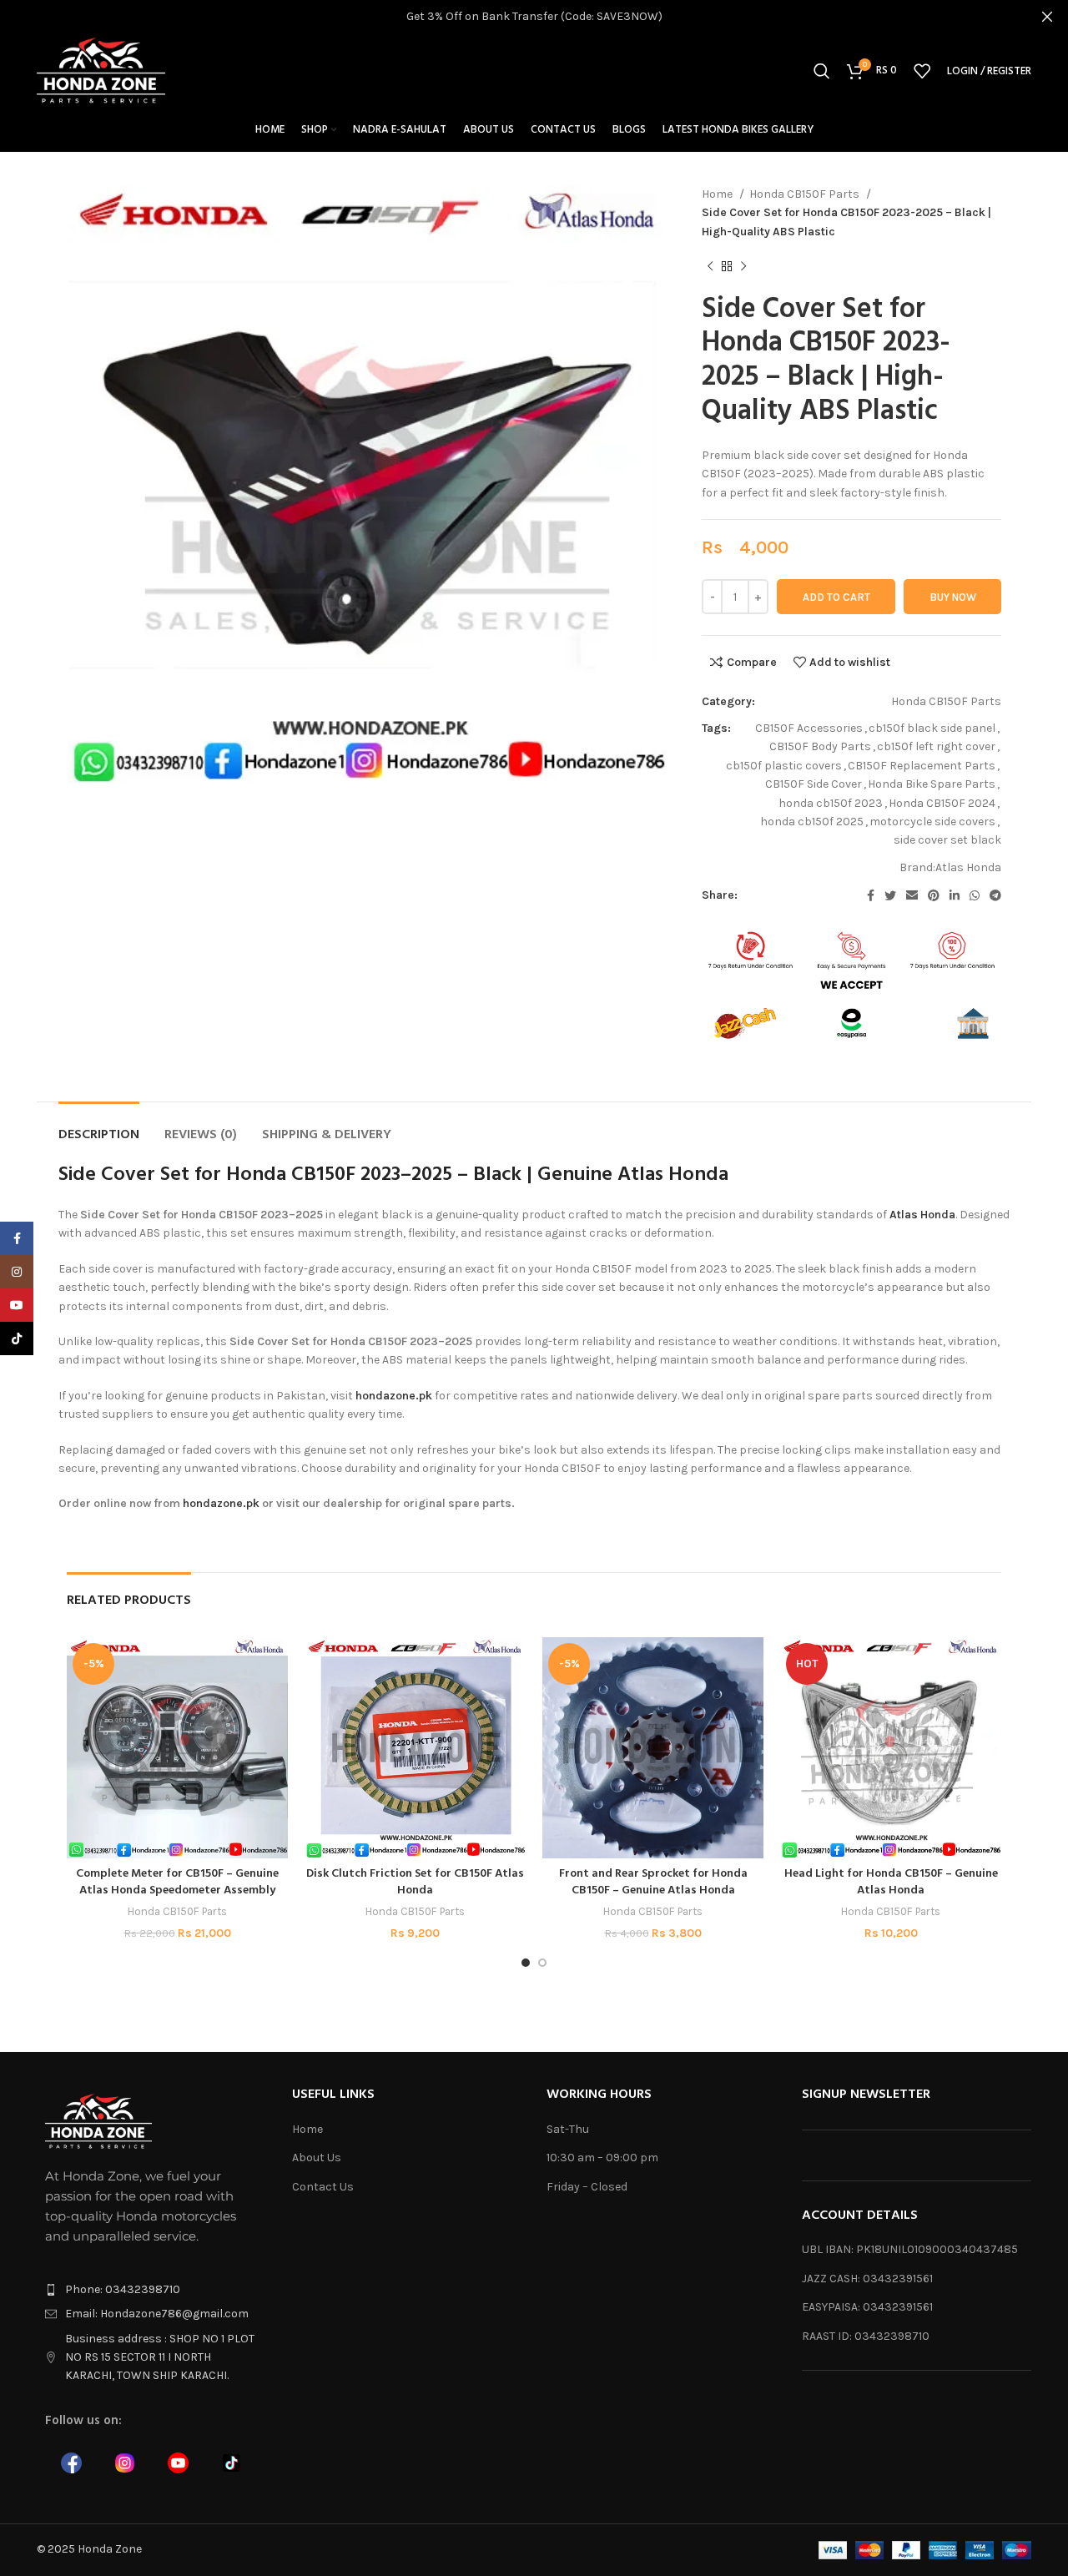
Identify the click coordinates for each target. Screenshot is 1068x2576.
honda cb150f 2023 (831, 803)
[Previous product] (710, 267)
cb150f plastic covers (784, 766)
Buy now (953, 597)
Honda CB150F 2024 (942, 803)
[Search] (822, 71)
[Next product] (743, 267)
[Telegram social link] (995, 895)
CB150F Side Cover (814, 784)
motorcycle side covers (932, 822)
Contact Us (323, 2187)
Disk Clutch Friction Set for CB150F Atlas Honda (415, 1882)
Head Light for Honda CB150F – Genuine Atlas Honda (891, 1882)
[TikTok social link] (17, 1338)
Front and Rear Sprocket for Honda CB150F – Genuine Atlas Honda (653, 1882)
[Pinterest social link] (934, 895)
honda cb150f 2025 (812, 822)
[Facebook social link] (871, 895)
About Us (317, 2158)
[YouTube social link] (17, 1305)
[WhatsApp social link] (975, 895)
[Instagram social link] (17, 1272)
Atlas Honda (968, 867)
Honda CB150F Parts (806, 194)
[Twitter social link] (890, 895)
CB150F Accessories (809, 728)
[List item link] (152, 2290)
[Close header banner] (1047, 17)
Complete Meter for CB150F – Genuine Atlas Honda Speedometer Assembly (177, 1882)
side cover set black (947, 840)
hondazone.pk (394, 1396)
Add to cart (836, 597)
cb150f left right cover (936, 746)
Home (718, 194)
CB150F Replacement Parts (922, 766)
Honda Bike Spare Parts (932, 784)
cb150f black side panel (932, 728)
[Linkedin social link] (955, 895)
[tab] (99, 1127)
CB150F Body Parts (820, 746)
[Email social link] (912, 895)
